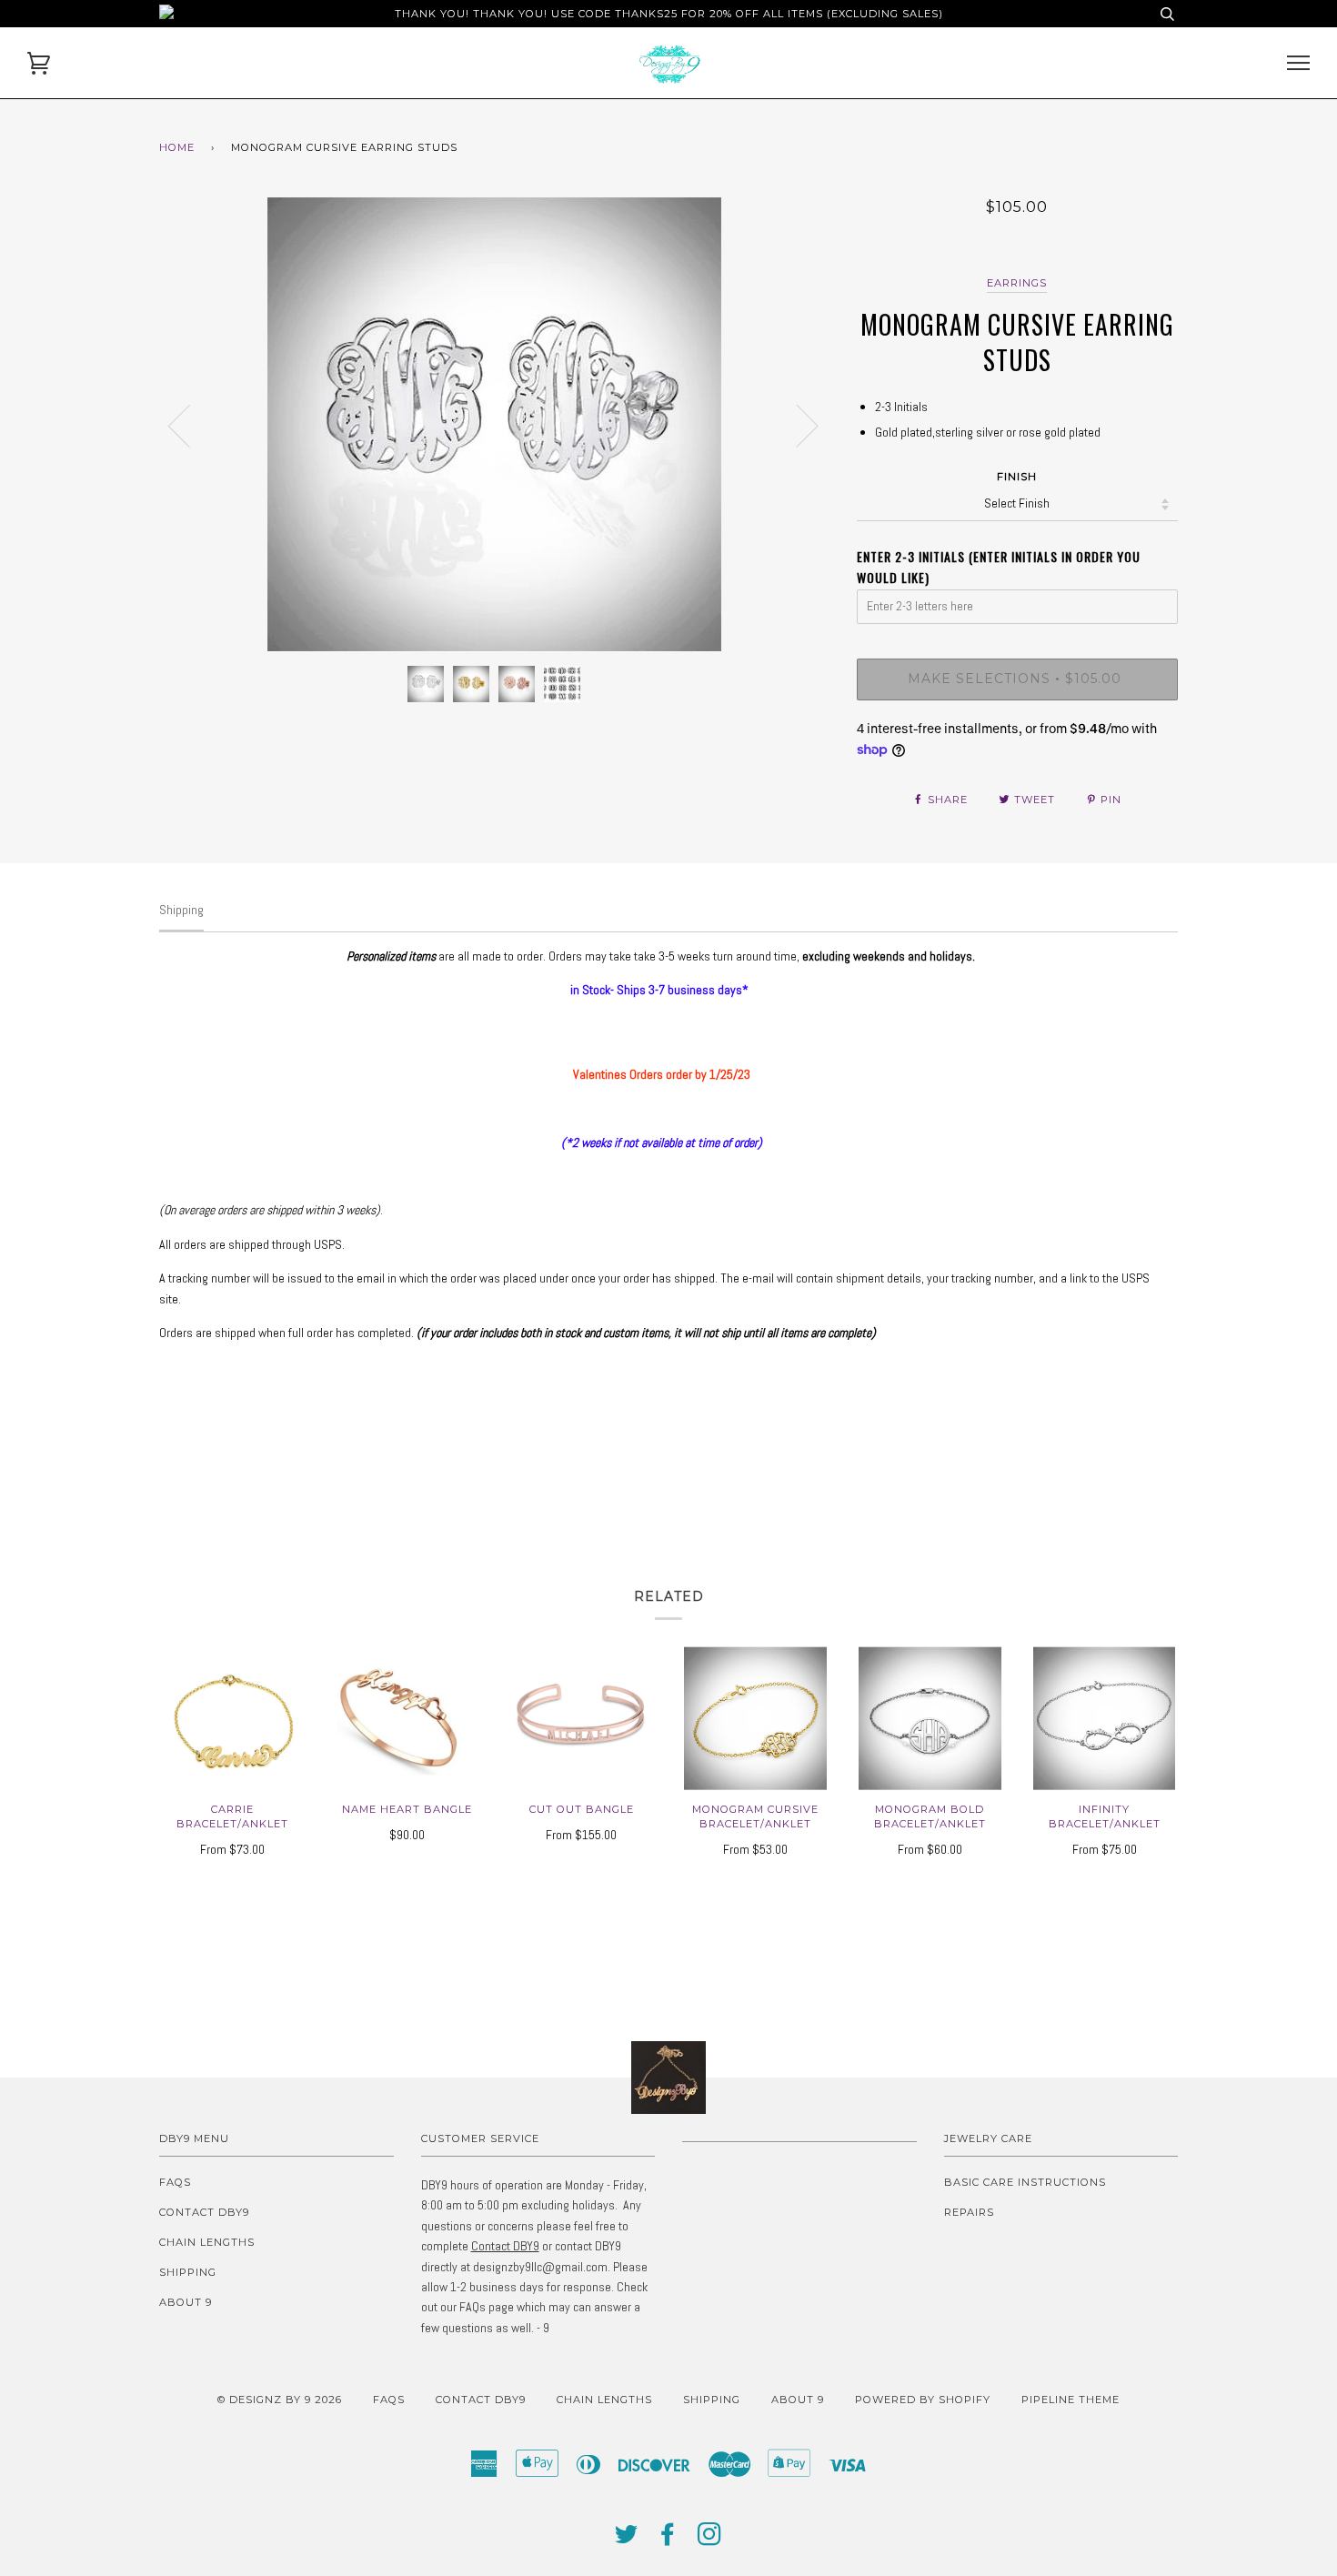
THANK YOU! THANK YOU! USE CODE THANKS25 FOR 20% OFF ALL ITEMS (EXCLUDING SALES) (669, 14)
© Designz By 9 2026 (280, 2400)
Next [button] (796, 425)
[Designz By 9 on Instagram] (710, 2540)
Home (177, 147)
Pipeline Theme (1071, 2400)
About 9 (186, 2302)
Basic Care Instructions (1025, 2182)
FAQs (175, 2182)
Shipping (188, 2272)
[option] (494, 425)
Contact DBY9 (204, 2212)
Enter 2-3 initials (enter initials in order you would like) (999, 566)
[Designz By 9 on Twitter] (627, 2540)
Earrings (1017, 283)
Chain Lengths (207, 2242)
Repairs (969, 2212)
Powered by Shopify (923, 2400)
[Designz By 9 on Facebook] (668, 2540)
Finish (1017, 477)
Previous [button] (190, 425)
